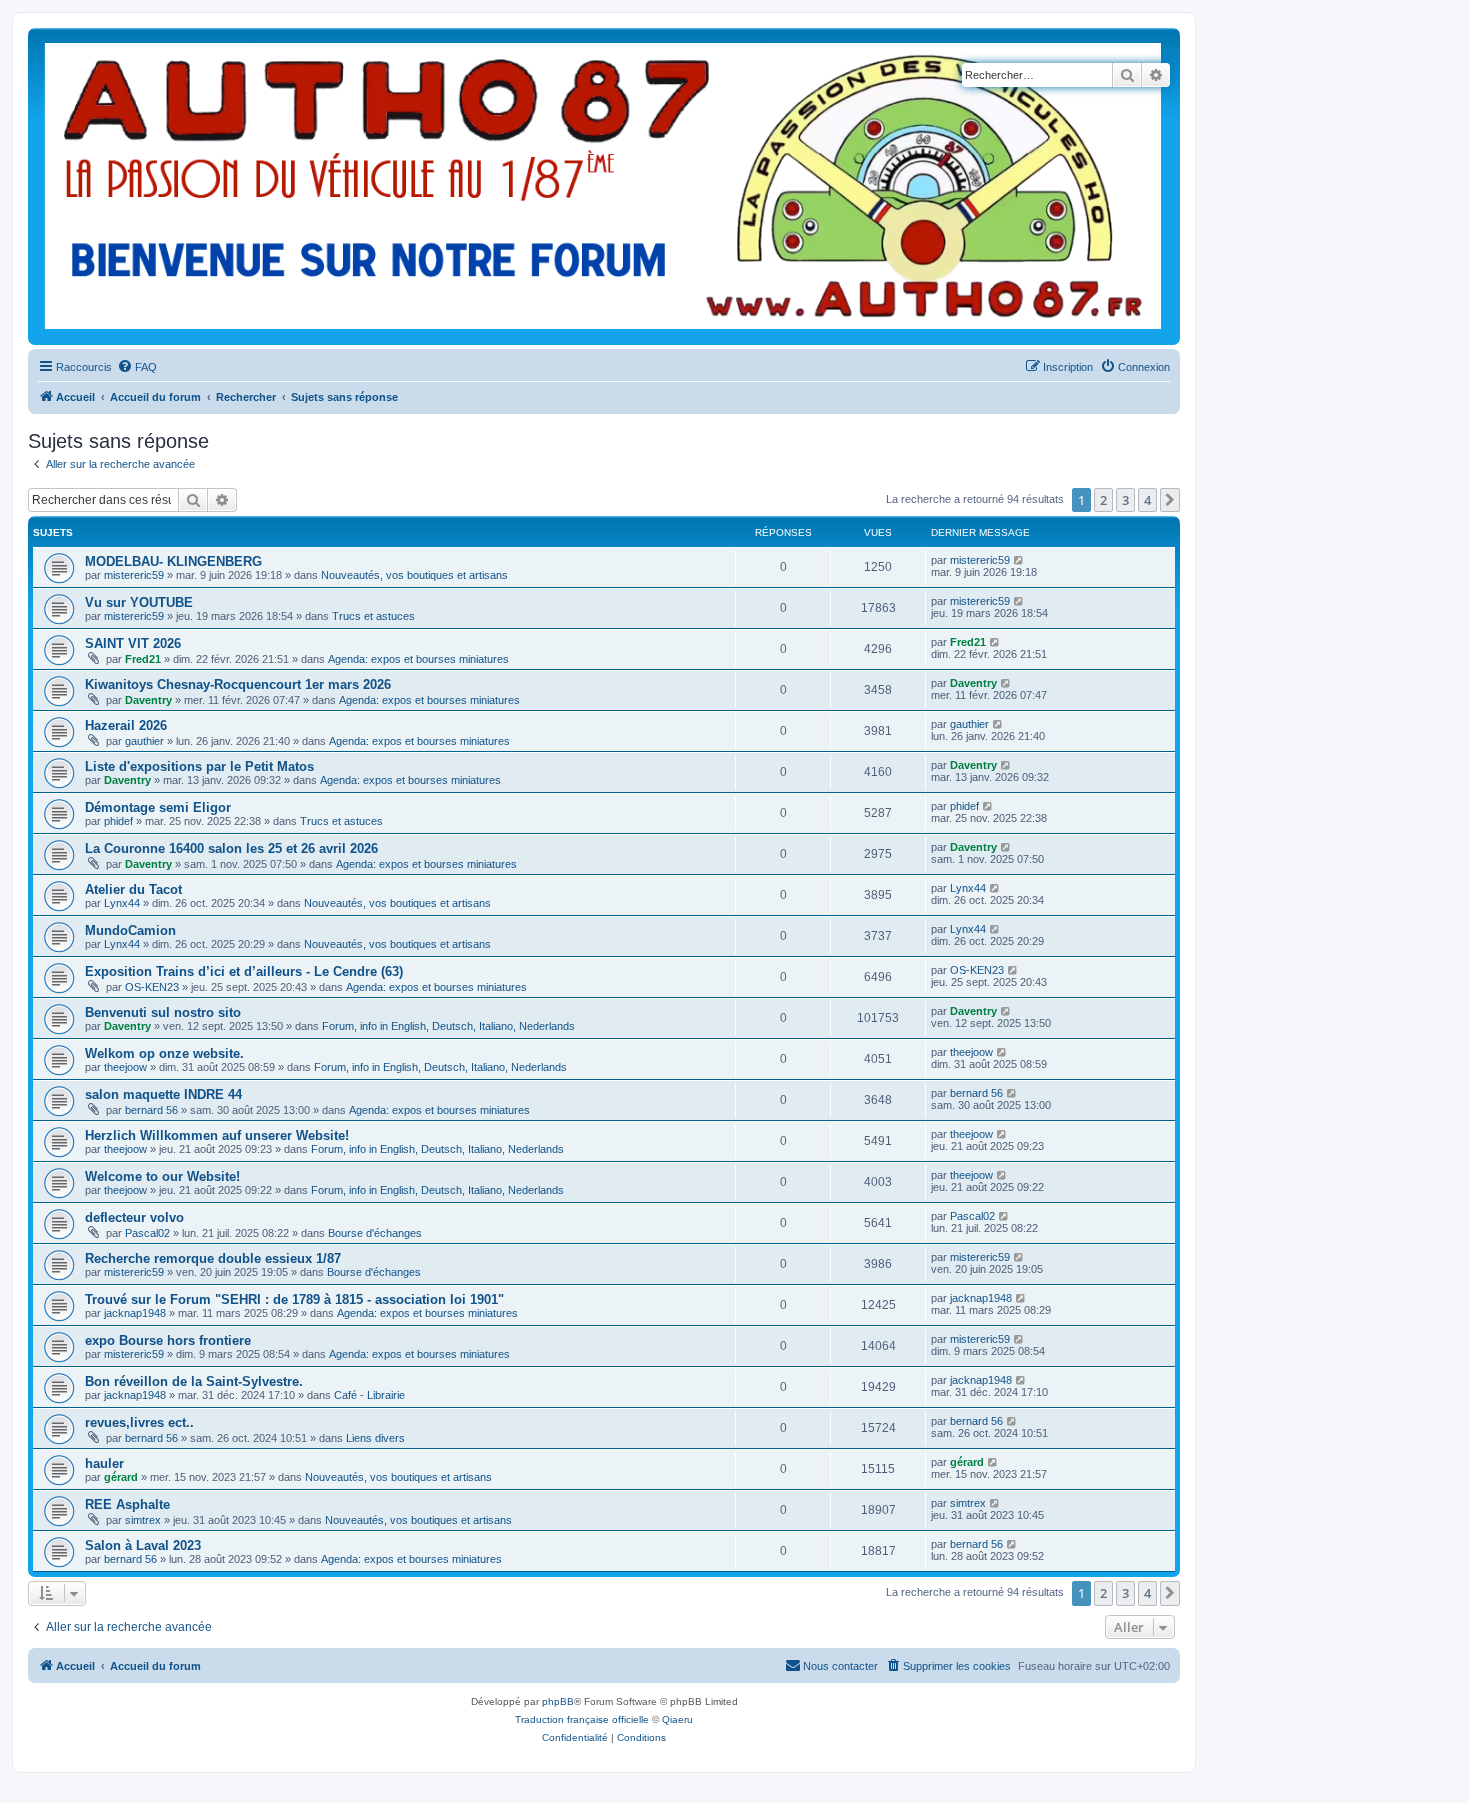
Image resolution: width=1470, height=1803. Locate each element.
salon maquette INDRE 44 (163, 1094)
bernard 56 (151, 1110)
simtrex (143, 1520)
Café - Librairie (369, 1395)
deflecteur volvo (134, 1217)
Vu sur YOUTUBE (139, 602)
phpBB (558, 1701)
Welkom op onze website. (164, 1053)
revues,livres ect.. (139, 1422)
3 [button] (1125, 500)
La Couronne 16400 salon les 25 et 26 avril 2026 (231, 848)
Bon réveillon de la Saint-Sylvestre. (194, 1381)
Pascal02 (147, 1233)
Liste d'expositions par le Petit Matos (199, 766)
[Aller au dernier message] (1019, 560)
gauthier (144, 741)
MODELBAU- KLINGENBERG (173, 561)
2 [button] (1103, 500)
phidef (118, 821)
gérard (121, 1477)
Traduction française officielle (582, 1719)
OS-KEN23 (152, 987)
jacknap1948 (135, 1313)
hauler (104, 1463)
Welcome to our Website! (162, 1176)
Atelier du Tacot (133, 889)
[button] (1170, 500)
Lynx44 (122, 903)
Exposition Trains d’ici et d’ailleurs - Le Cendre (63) (244, 971)
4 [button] (1147, 500)
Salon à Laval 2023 (143, 1545)
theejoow (125, 1067)
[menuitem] (137, 367)
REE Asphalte (127, 1504)
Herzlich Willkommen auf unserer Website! (217, 1135)
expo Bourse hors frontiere (168, 1340)
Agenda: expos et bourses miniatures (418, 659)
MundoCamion (130, 930)
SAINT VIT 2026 (133, 643)
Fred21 (143, 659)
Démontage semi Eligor (158, 807)
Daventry (148, 700)
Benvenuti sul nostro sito (163, 1012)
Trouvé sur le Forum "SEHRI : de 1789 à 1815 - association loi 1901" (294, 1299)
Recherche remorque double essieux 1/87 (213, 1258)
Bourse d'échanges (375, 1233)
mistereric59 (134, 575)
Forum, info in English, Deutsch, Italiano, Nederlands (448, 1026)
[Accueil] (603, 186)
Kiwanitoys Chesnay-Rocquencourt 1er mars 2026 (238, 684)
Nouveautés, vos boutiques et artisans (414, 575)
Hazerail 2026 (126, 725)
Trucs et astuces (373, 616)
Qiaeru (677, 1719)
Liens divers (375, 1438)
